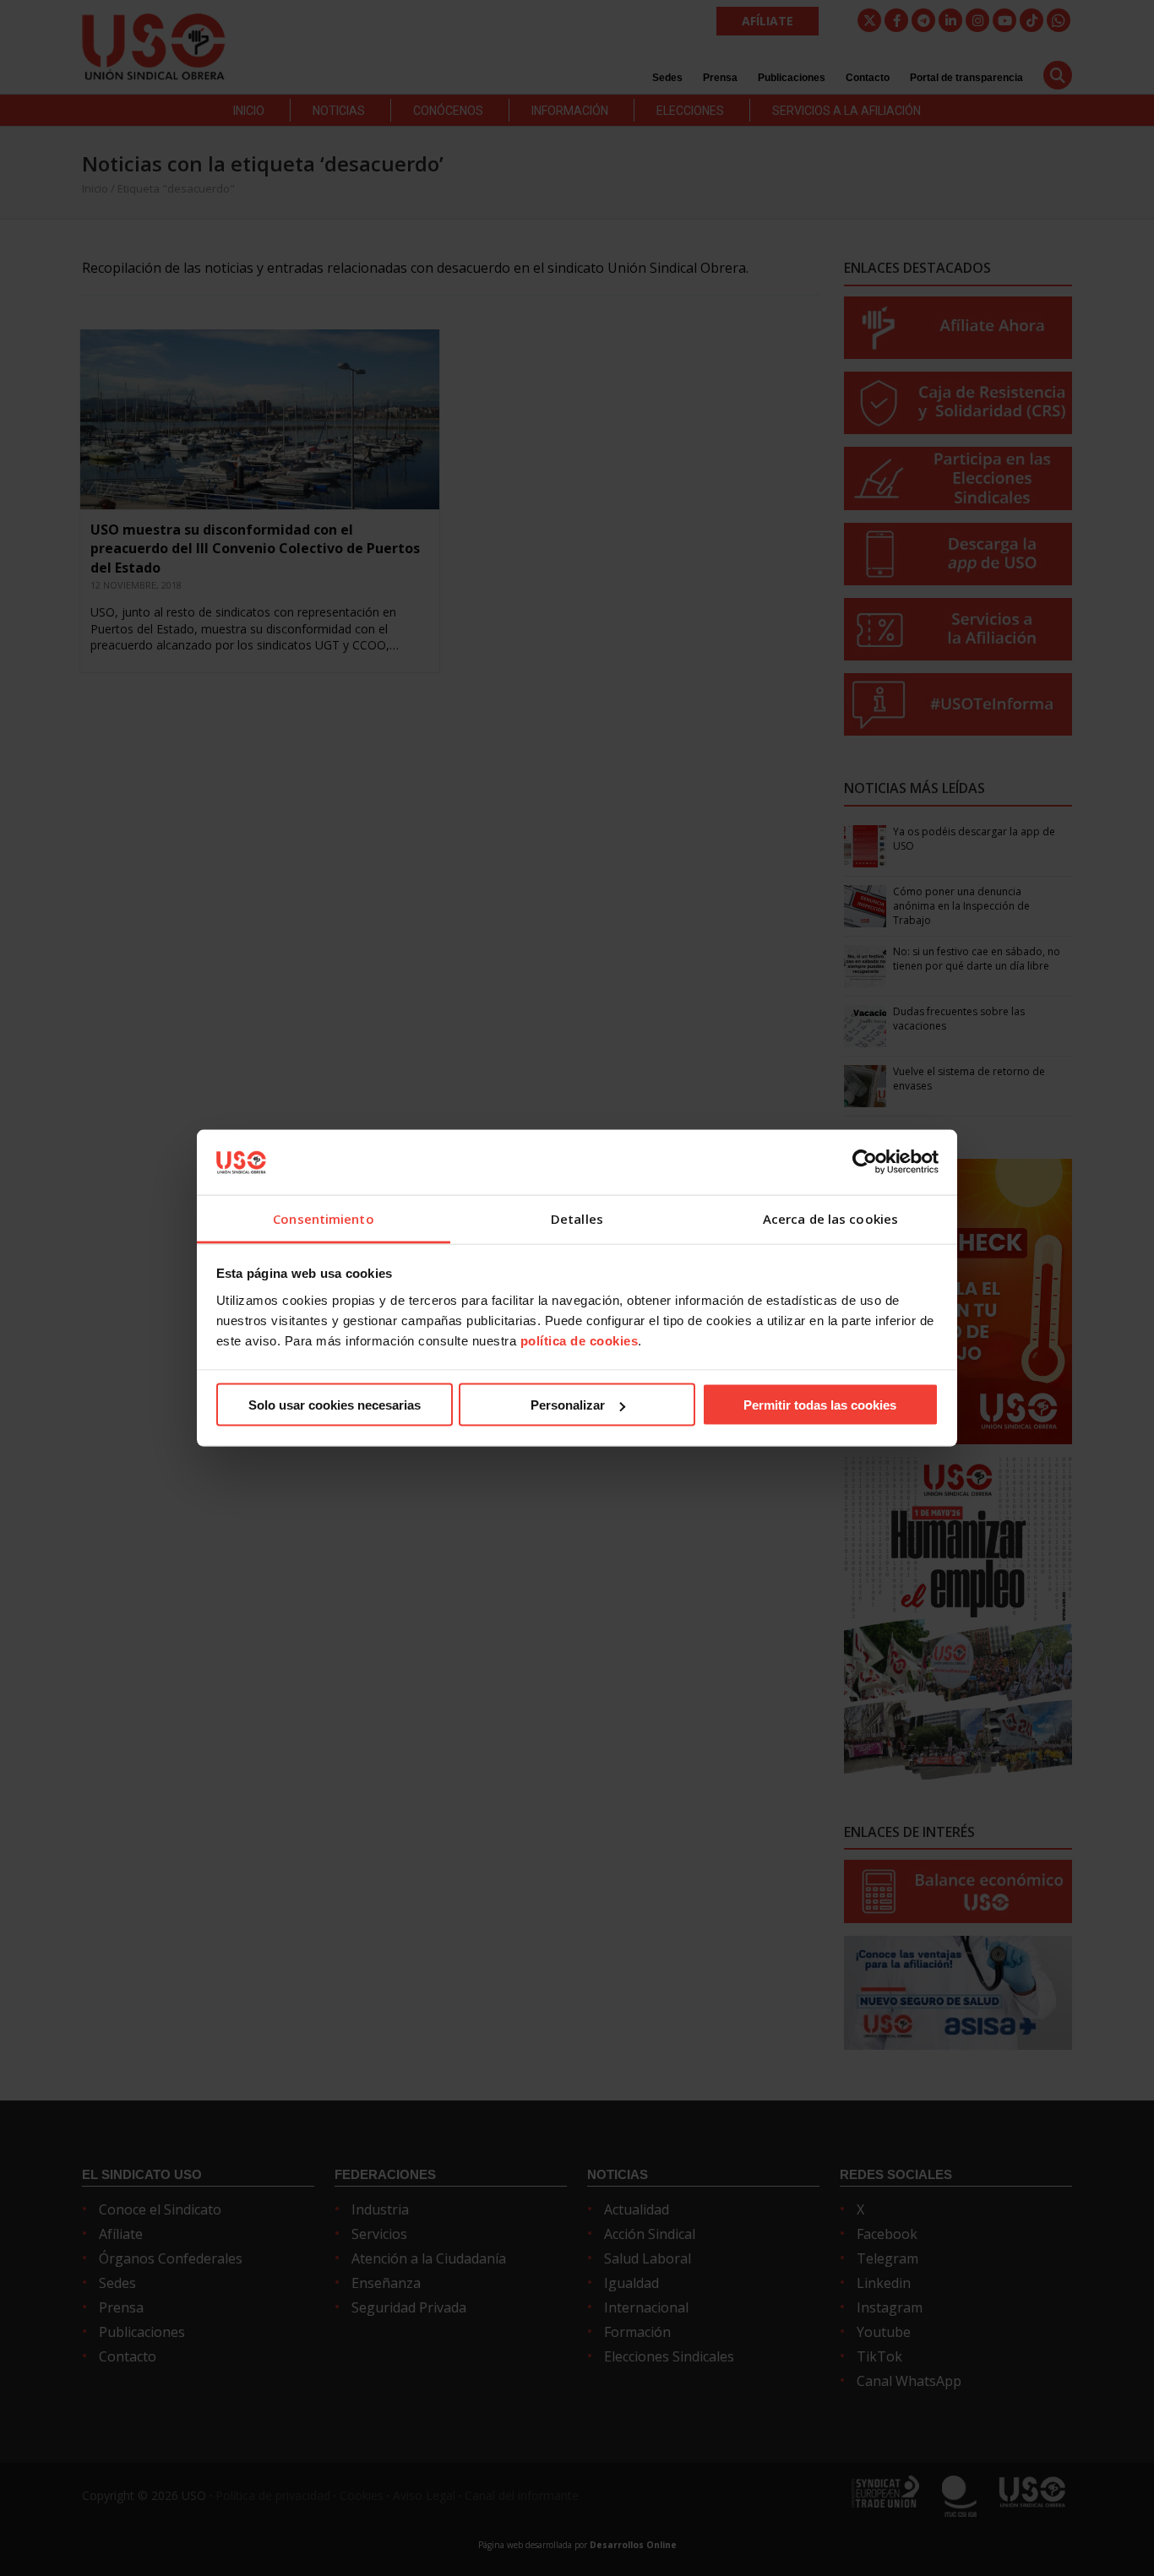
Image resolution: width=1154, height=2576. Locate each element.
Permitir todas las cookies (820, 1405)
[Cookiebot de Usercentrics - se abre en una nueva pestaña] (865, 1162)
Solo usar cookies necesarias (335, 1405)
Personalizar (568, 1405)
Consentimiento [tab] (323, 1218)
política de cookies (580, 1340)
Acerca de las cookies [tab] (830, 1218)
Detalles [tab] (577, 1218)
